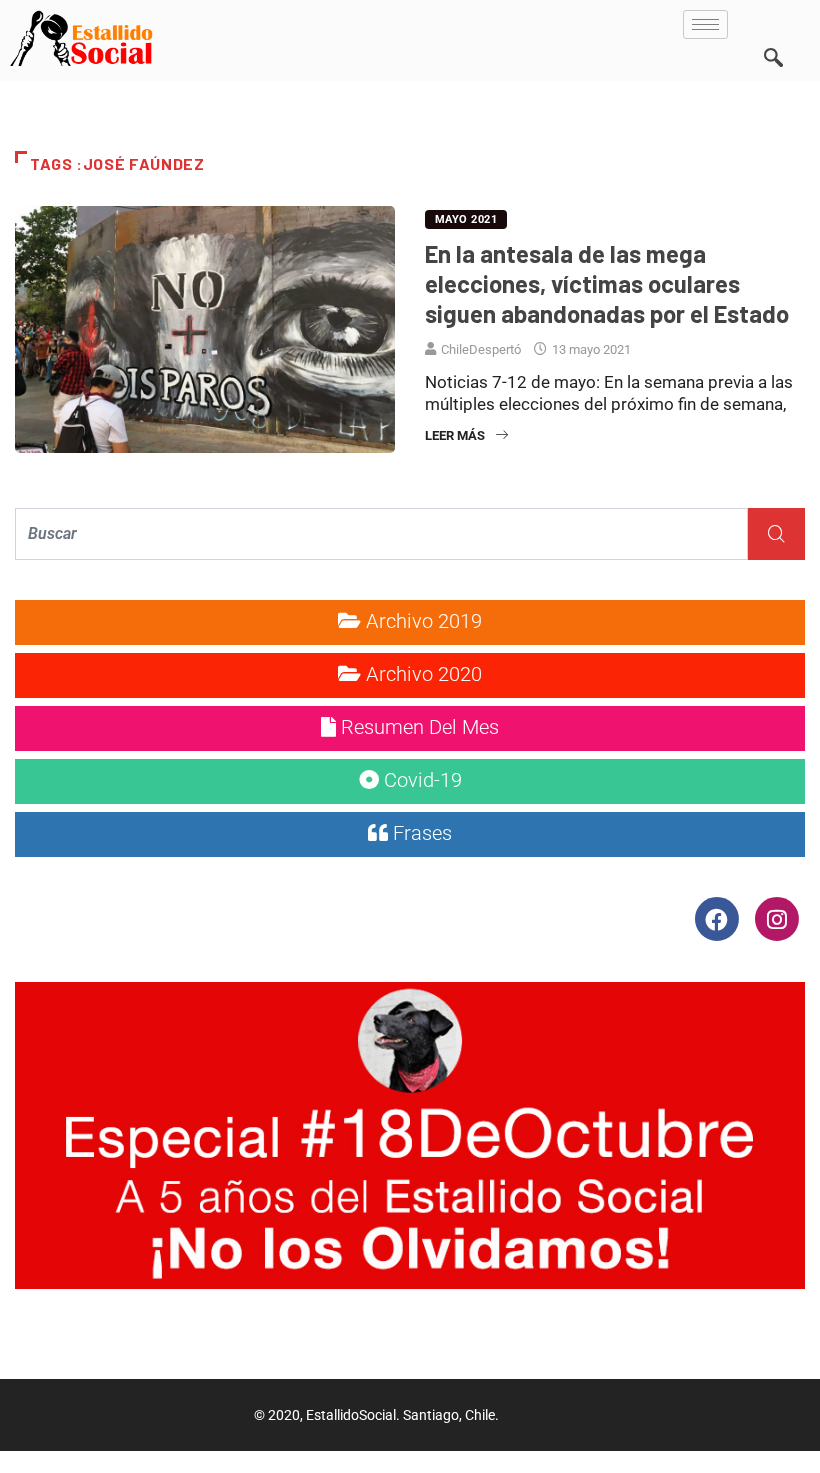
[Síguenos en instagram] (776, 918)
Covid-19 (420, 780)
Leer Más (455, 435)
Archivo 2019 (421, 621)
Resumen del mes (417, 727)
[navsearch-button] (773, 30)
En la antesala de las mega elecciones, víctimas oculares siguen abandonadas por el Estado (607, 283)
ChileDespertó (481, 349)
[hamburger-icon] (705, 24)
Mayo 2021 (466, 219)
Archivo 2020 (421, 674)
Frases (420, 833)
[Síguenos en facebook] (718, 918)
